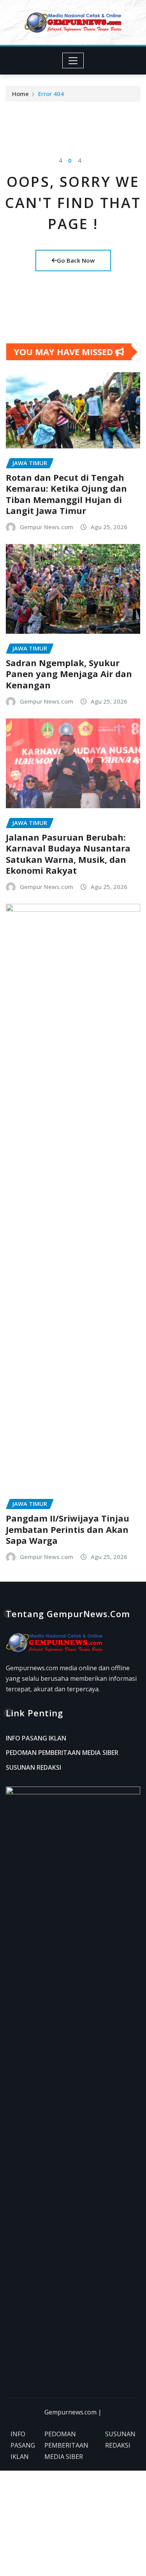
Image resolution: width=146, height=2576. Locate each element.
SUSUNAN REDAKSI (33, 1767)
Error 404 (51, 94)
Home (20, 94)
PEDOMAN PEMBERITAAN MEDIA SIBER (62, 1753)
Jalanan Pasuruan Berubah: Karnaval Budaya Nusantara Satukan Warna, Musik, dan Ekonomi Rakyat (68, 854)
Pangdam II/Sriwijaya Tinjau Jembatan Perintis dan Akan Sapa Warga (68, 1529)
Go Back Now (76, 260)
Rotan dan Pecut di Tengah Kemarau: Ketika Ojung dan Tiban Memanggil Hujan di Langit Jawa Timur (66, 494)
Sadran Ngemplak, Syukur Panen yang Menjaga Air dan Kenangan (69, 674)
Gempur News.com (47, 527)
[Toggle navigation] (73, 60)
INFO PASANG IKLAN (36, 1738)
